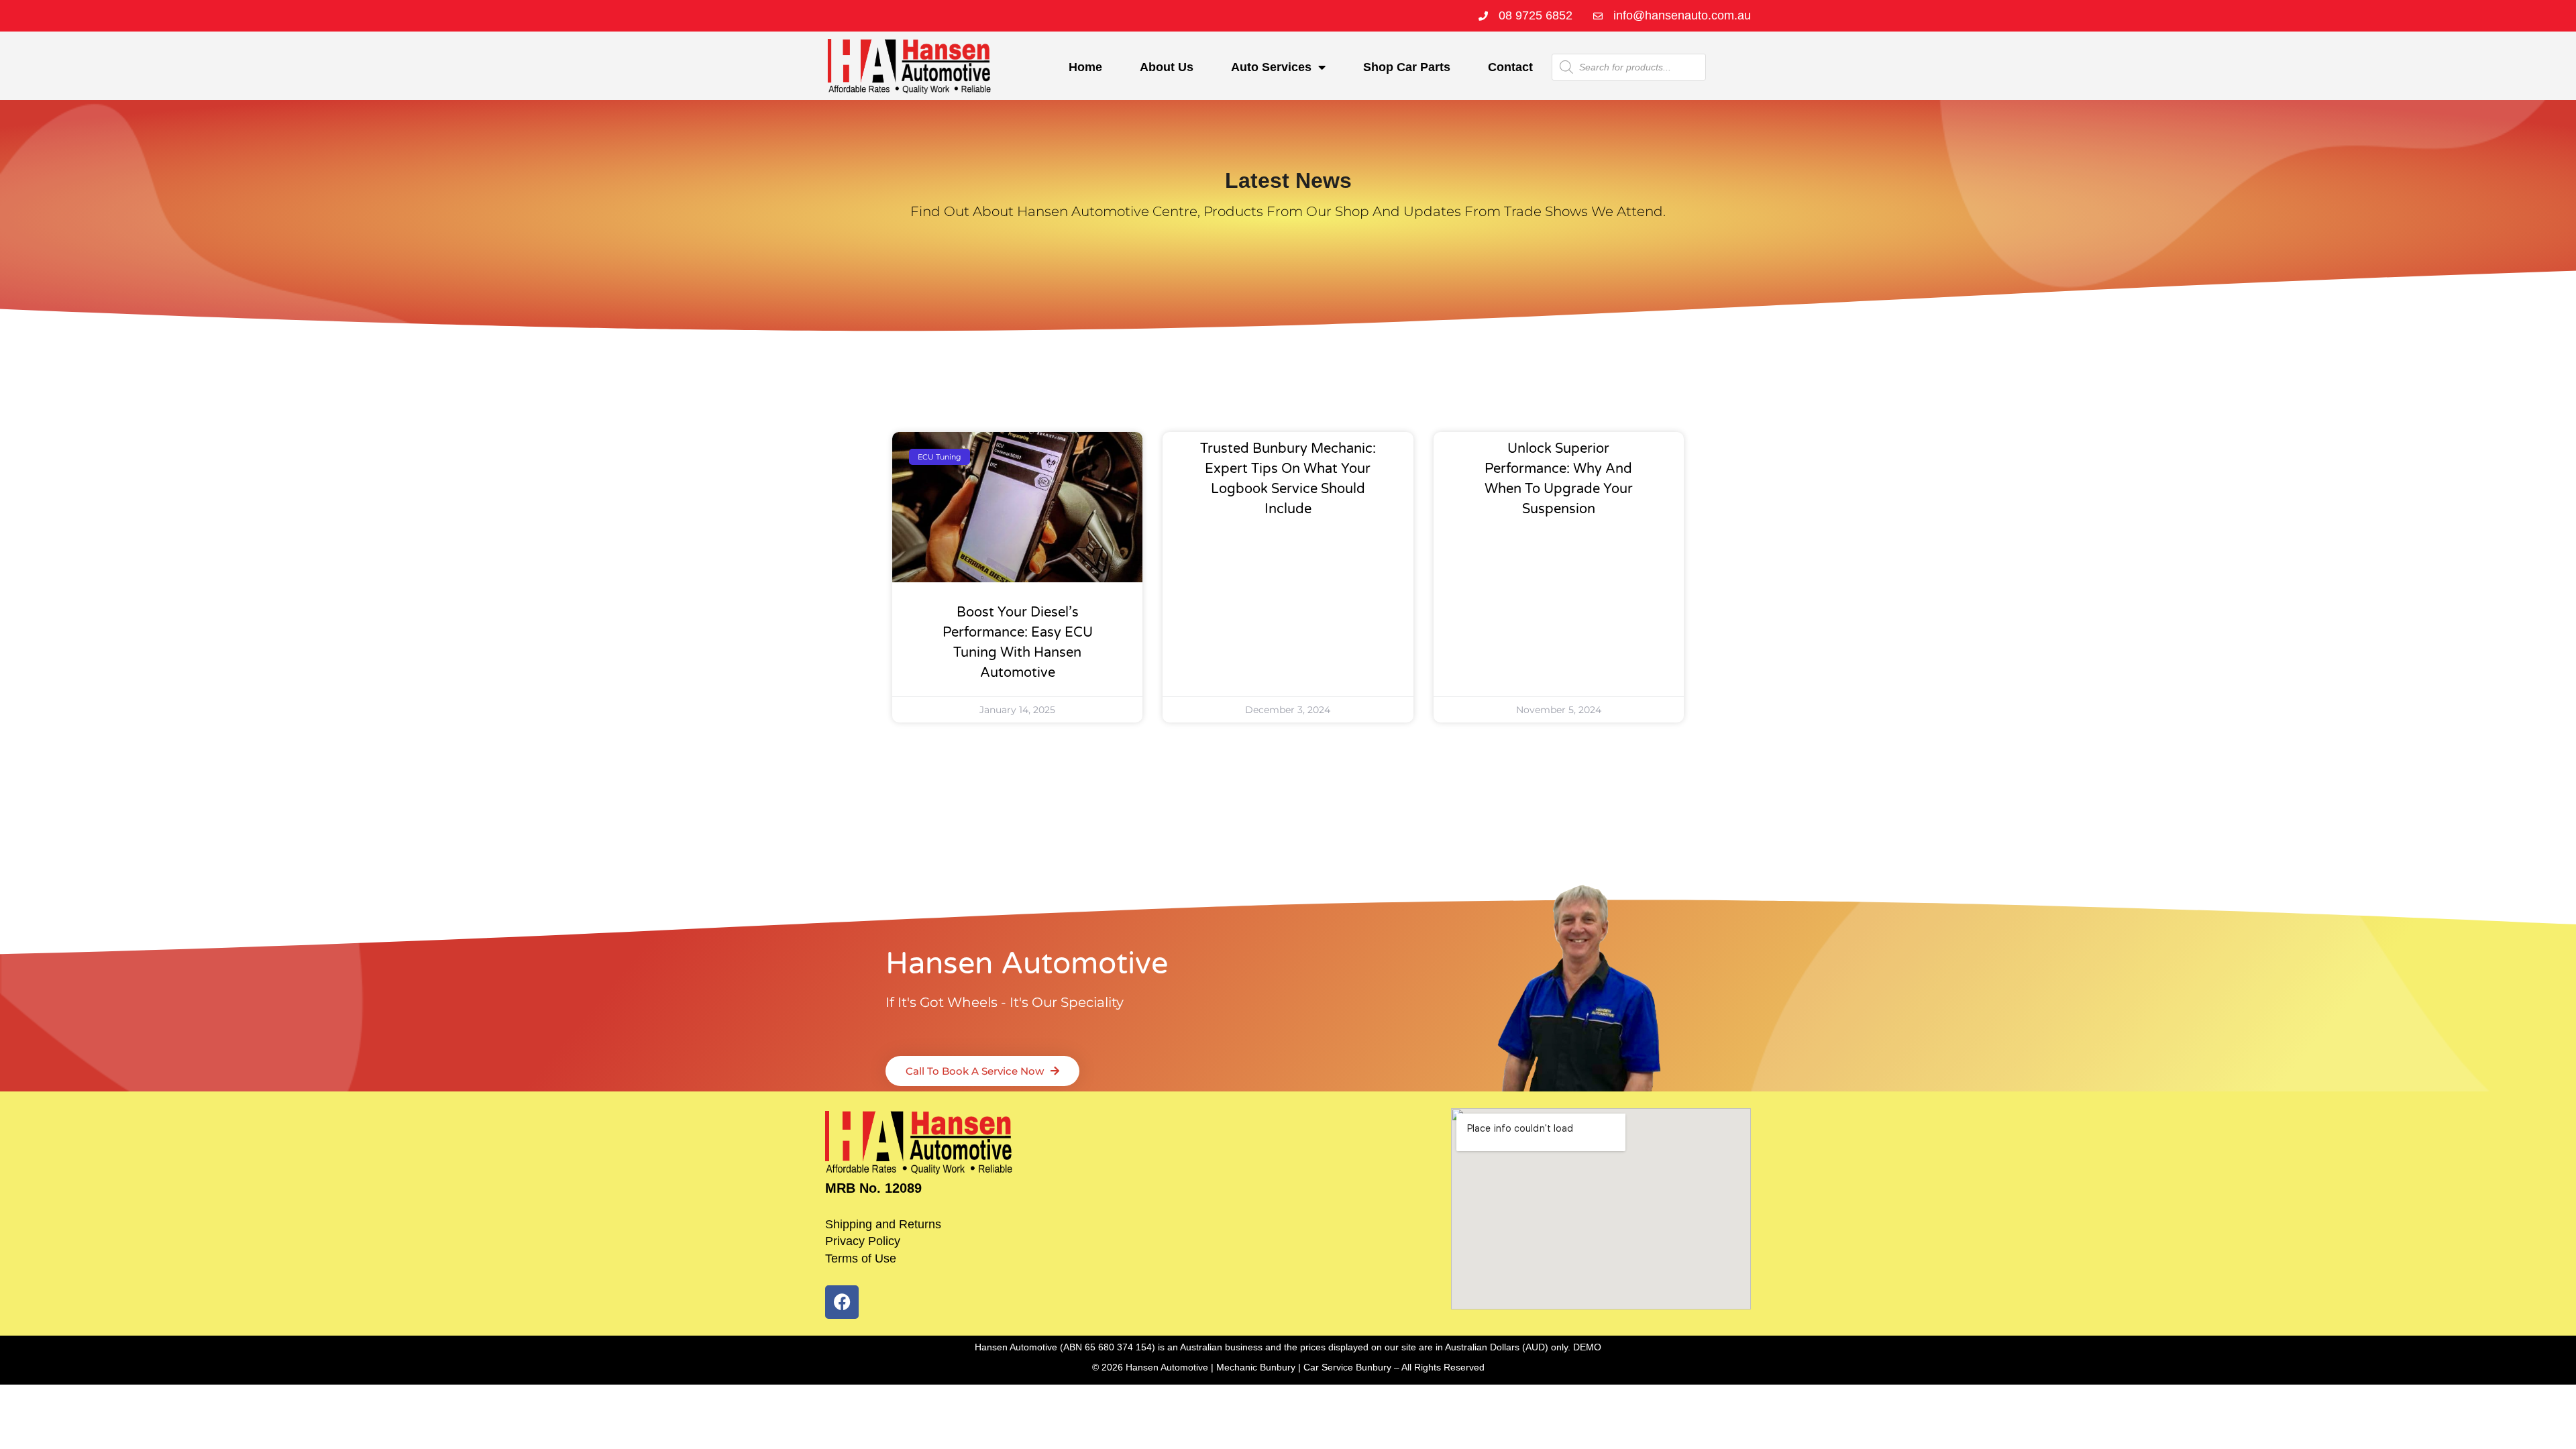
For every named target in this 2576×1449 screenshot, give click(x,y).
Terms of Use (861, 1258)
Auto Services (1271, 67)
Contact (1510, 67)
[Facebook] (842, 1302)
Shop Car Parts (1407, 67)
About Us (1167, 67)
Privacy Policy (863, 1241)
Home (1085, 67)
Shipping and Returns (883, 1224)
